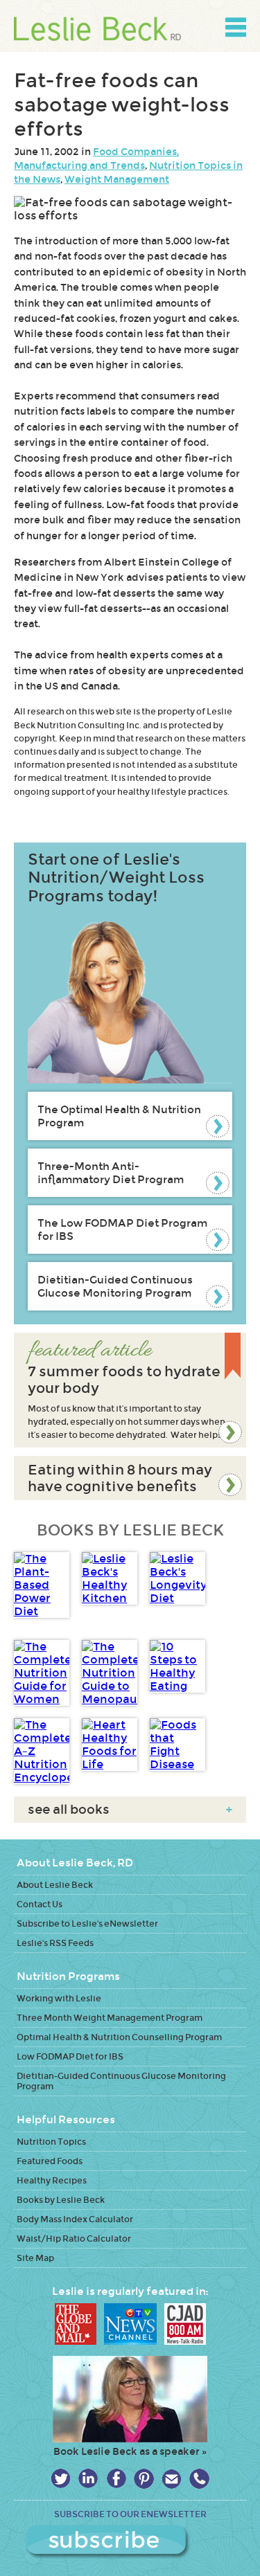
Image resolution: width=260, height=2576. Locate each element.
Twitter (61, 2479)
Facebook (116, 2479)
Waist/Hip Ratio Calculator (74, 2239)
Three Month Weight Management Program (110, 2018)
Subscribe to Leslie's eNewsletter (87, 1924)
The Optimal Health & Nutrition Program (119, 1116)
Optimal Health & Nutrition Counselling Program (119, 2037)
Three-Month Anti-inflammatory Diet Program (111, 1173)
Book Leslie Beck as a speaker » (130, 2451)
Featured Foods (50, 2161)
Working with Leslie (59, 1998)
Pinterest (144, 2479)
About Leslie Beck (55, 1885)
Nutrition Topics (51, 2142)
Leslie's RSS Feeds (55, 1943)
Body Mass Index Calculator (75, 2219)
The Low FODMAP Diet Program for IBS (122, 1230)
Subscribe (130, 2542)
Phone (199, 2479)
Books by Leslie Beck (61, 2200)
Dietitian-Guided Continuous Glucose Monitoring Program (115, 1286)
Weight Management (117, 179)
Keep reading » (130, 1390)
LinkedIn (88, 2479)
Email (172, 2479)
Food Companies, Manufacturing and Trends (96, 159)
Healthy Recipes (52, 2180)
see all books (130, 1810)
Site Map (35, 2258)
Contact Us (40, 1904)
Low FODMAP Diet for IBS (70, 2056)
